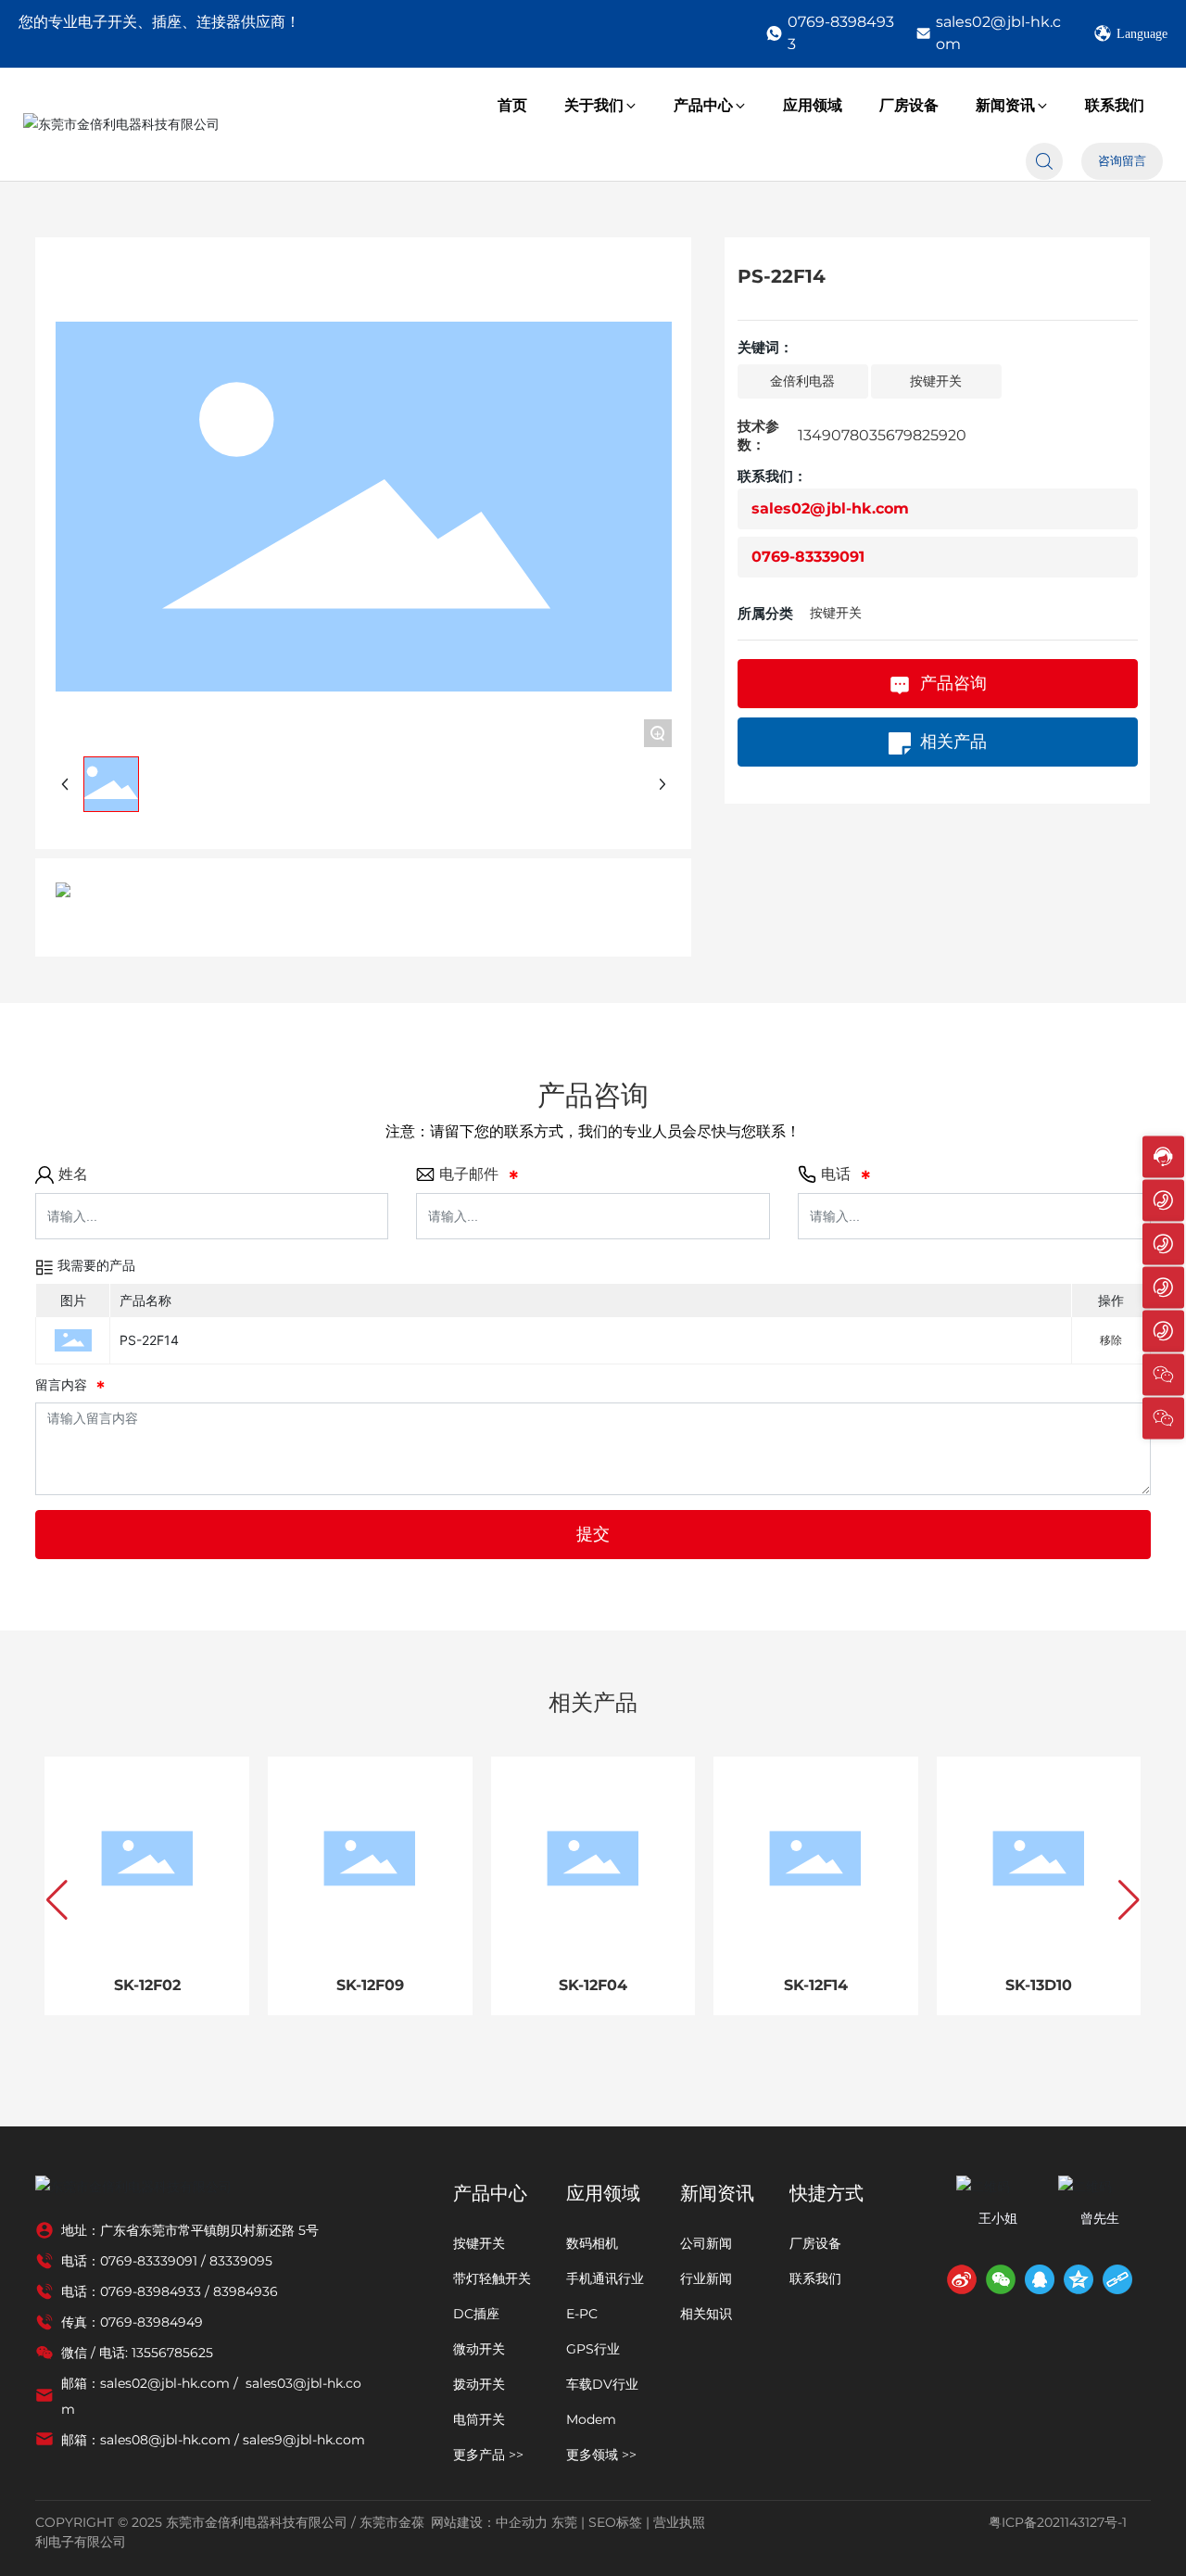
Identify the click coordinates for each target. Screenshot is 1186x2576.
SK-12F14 (816, 1985)
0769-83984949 (151, 2322)
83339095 (241, 2261)
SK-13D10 (1039, 1985)
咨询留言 (1122, 161)
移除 (1111, 1340)
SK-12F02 (147, 1985)
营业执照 (679, 2522)
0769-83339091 (808, 557)
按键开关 (836, 613)
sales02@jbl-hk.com (998, 33)
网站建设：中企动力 (489, 2522)
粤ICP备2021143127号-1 (1058, 2522)
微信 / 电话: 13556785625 (137, 2353)
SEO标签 (615, 2522)
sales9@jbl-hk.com (304, 2440)
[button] (57, 1900)
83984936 (246, 2291)
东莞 (564, 2522)
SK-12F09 (370, 1985)
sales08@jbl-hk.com (165, 2440)
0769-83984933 (841, 33)
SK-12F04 (593, 1985)
